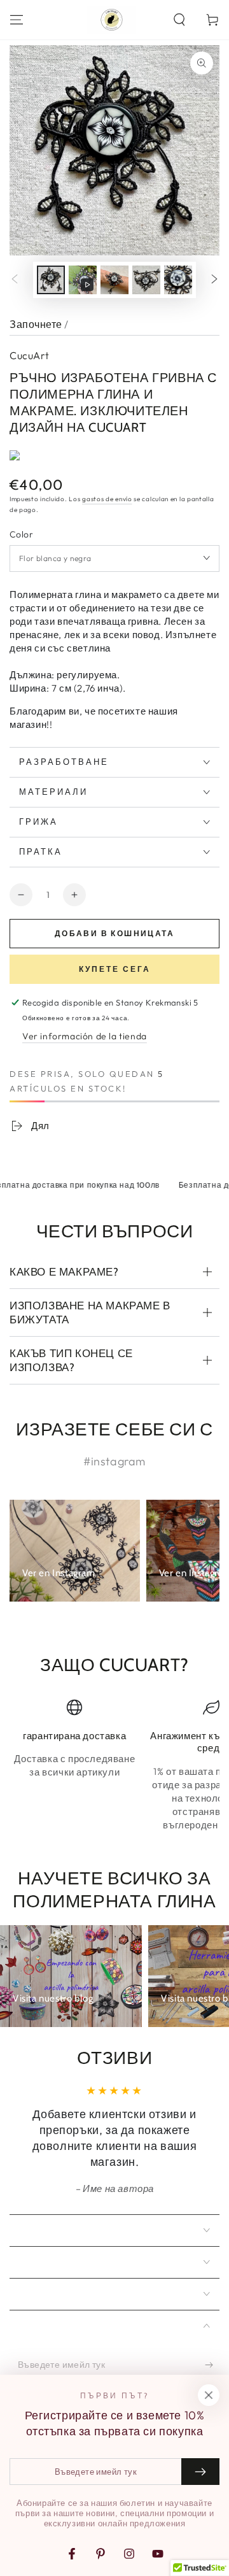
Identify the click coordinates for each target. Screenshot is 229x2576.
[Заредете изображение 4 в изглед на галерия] (178, 280)
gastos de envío (107, 499)
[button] (179, 20)
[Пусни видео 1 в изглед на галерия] (83, 280)
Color (21, 534)
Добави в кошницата (114, 933)
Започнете (36, 324)
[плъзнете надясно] (214, 280)
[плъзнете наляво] (15, 280)
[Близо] (209, 2395)
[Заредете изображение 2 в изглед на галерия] (114, 280)
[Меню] (17, 20)
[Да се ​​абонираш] (212, 2365)
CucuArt (30, 355)
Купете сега (115, 969)
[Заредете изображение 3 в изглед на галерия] (146, 280)
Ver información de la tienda (85, 1036)
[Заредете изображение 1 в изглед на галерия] (51, 280)
